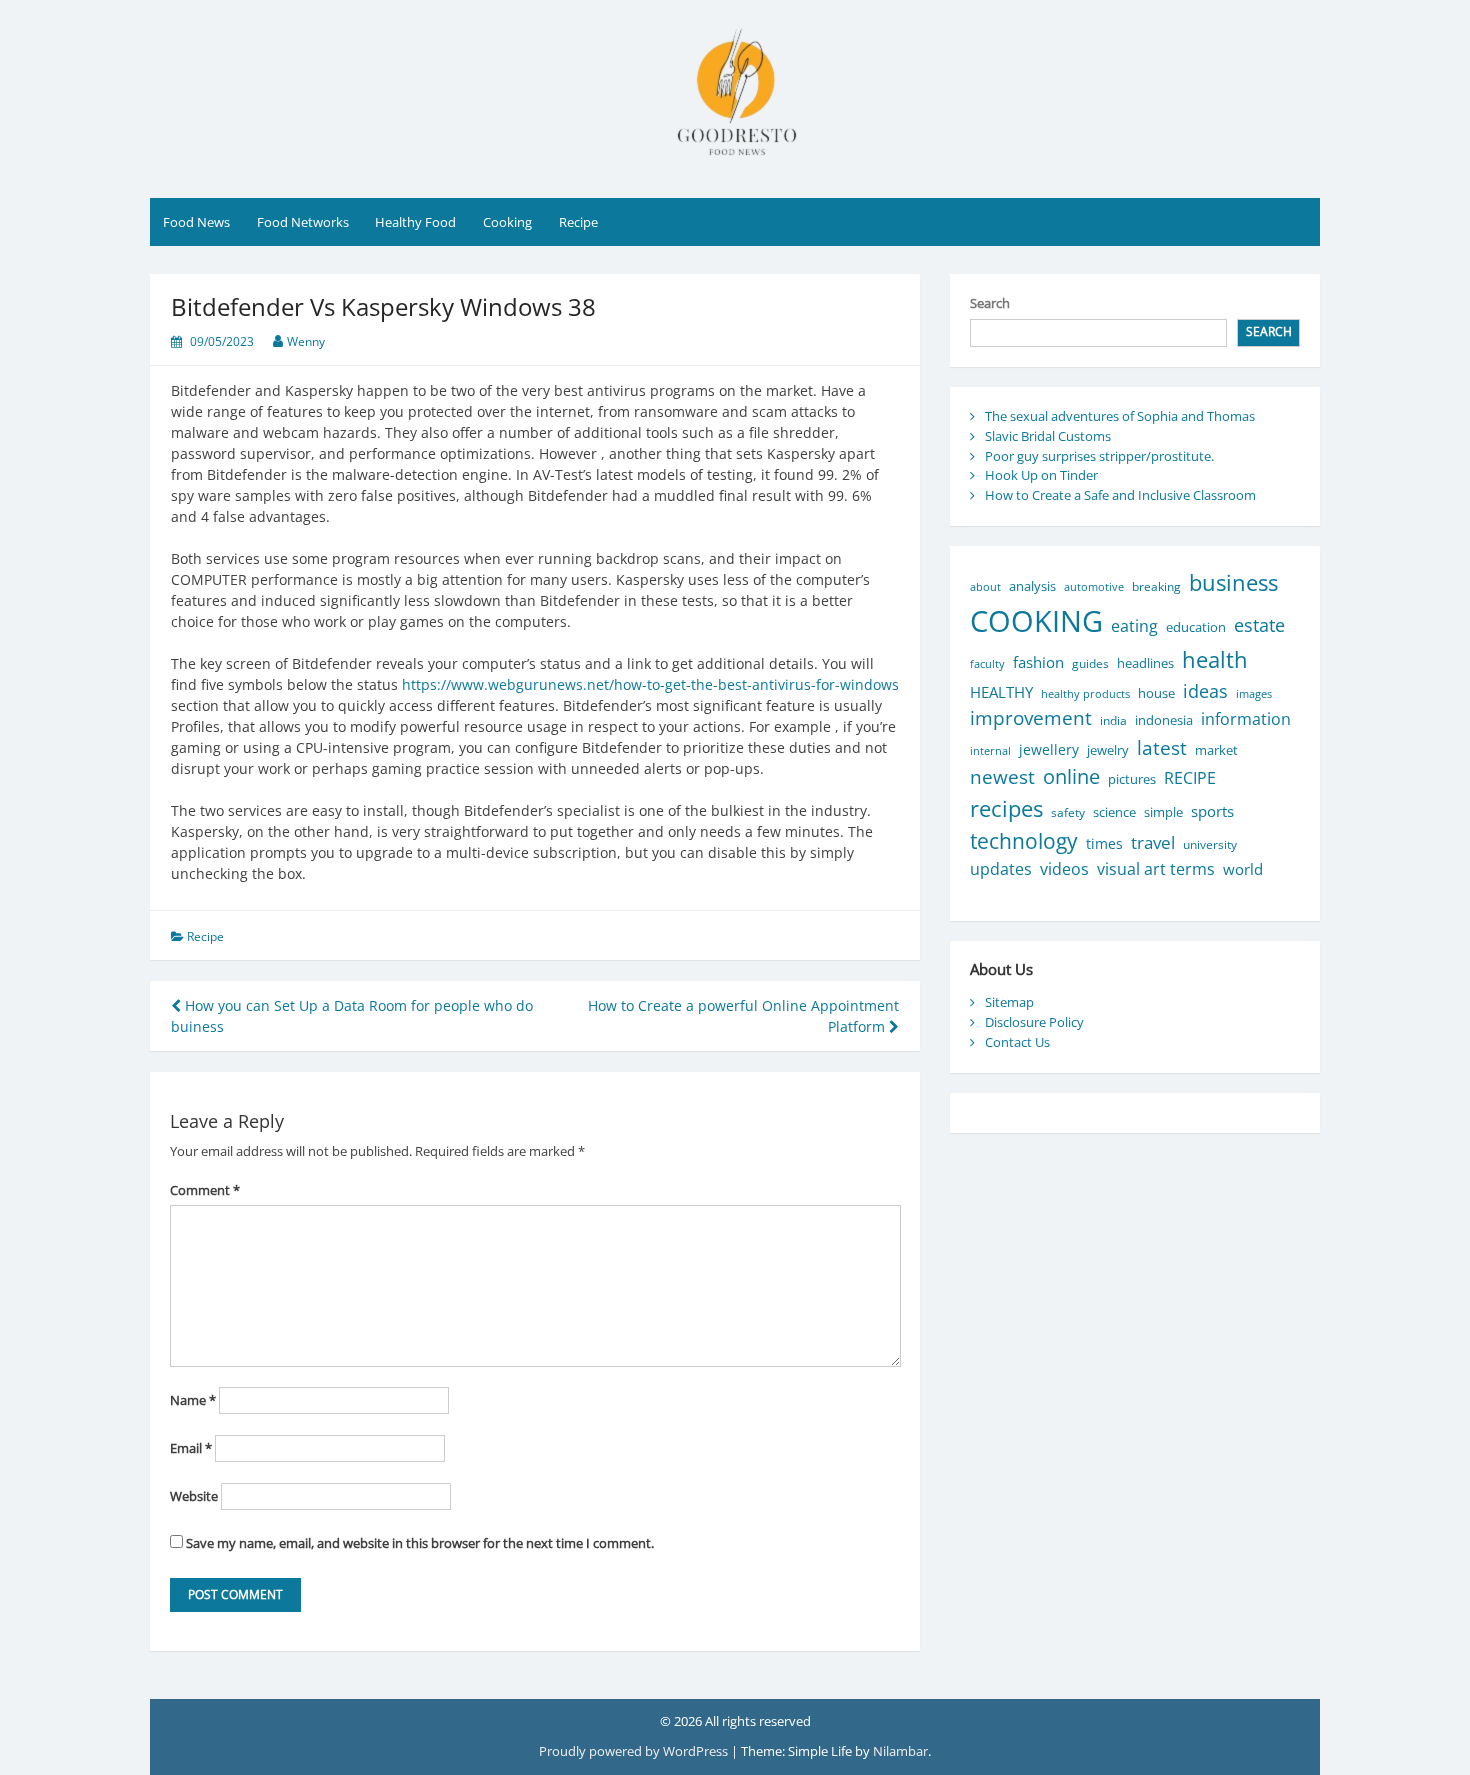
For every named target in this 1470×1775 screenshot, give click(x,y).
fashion (1038, 662)
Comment (205, 1190)
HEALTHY (1001, 692)
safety (1068, 812)
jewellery (1049, 749)
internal (990, 751)
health (1215, 659)
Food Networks (303, 222)
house (1156, 693)
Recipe (578, 222)
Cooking (507, 222)
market (1216, 750)
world (1243, 869)
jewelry (1108, 750)
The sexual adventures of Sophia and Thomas (1120, 416)
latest (1162, 747)
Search (990, 303)
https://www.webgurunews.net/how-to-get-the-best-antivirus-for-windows (650, 684)
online (1071, 776)
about (985, 586)
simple (1163, 812)
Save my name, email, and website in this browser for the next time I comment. (420, 1543)
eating (1134, 626)
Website (194, 1496)
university (1210, 844)
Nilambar (900, 1751)
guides (1090, 663)
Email (191, 1448)
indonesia (1164, 720)
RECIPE (1190, 778)
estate (1259, 624)
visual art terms (1156, 869)
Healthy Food (415, 222)
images (1254, 693)
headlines (1145, 663)
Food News (196, 222)
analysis (1032, 586)
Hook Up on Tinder (1041, 475)
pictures (1132, 779)
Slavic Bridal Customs (1048, 436)
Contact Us (1017, 1042)
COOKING (1036, 621)
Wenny (306, 341)
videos (1064, 869)
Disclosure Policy (1034, 1022)
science (1114, 812)
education (1196, 627)
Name (193, 1400)
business (1233, 582)
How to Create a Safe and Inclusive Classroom (1120, 495)
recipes (1006, 808)
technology (1024, 840)
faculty (987, 663)
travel (1153, 842)
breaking (1156, 586)
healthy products (1085, 693)
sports (1212, 811)
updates (1001, 869)
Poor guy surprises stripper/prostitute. (1099, 456)
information (1246, 718)
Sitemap (1009, 1002)
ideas (1205, 690)
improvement (1031, 718)
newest (1002, 776)
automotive (1094, 586)
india (1113, 720)
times (1104, 843)
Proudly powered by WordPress (635, 1751)
